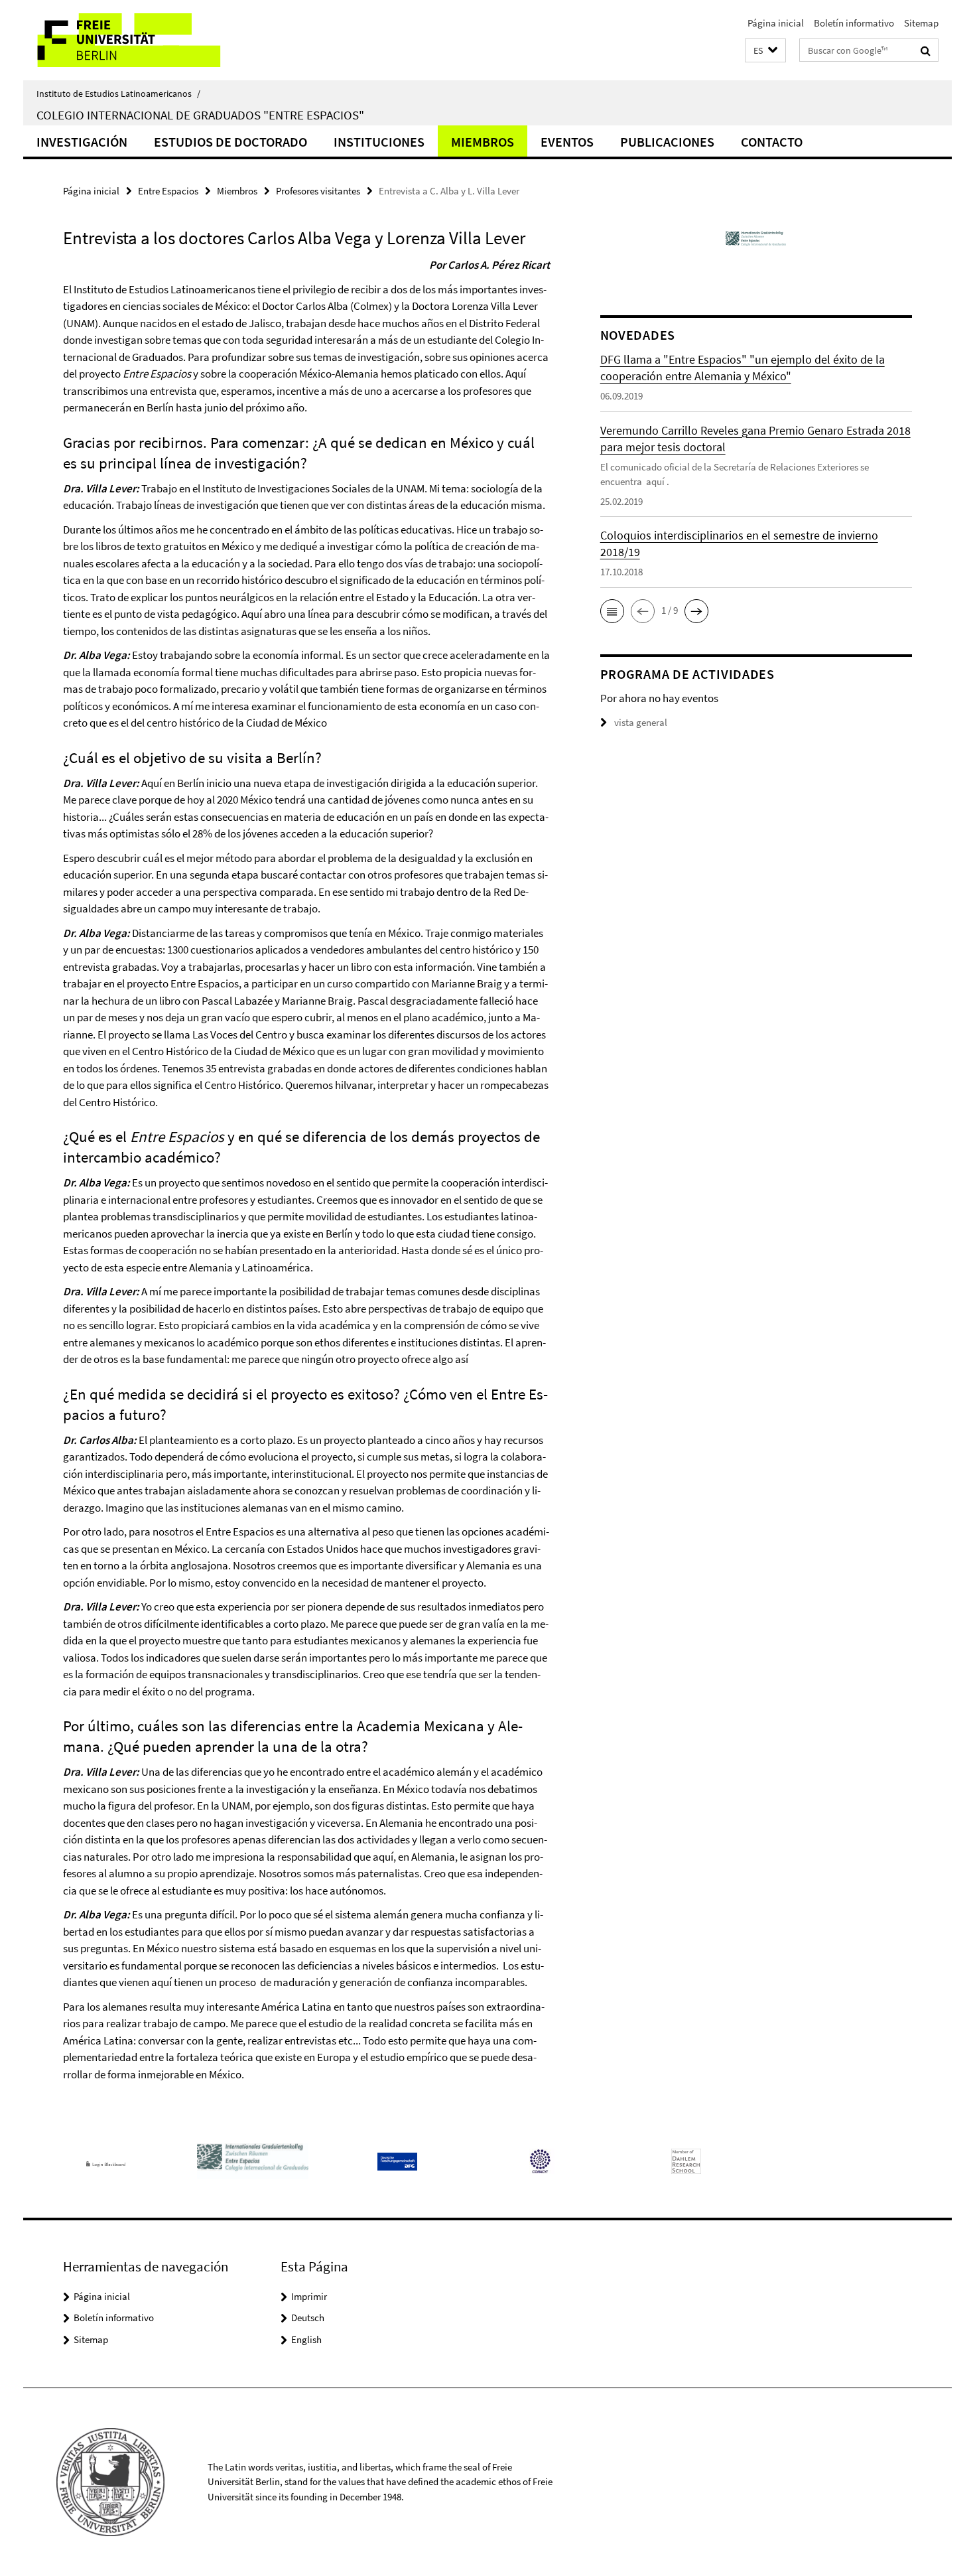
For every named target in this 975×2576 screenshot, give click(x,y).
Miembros (483, 142)
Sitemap (921, 23)
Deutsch (308, 2318)
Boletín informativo (854, 23)
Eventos (567, 142)
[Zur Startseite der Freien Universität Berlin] (134, 40)
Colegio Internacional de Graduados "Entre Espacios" (200, 115)
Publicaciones (667, 142)
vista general (641, 722)
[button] (765, 51)
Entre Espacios (168, 191)
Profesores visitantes (318, 191)
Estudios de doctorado (230, 142)
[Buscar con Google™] (926, 50)
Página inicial (776, 23)
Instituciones (379, 142)
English (306, 2339)
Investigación (82, 142)
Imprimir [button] (309, 2296)
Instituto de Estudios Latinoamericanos (118, 94)
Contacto (772, 142)
